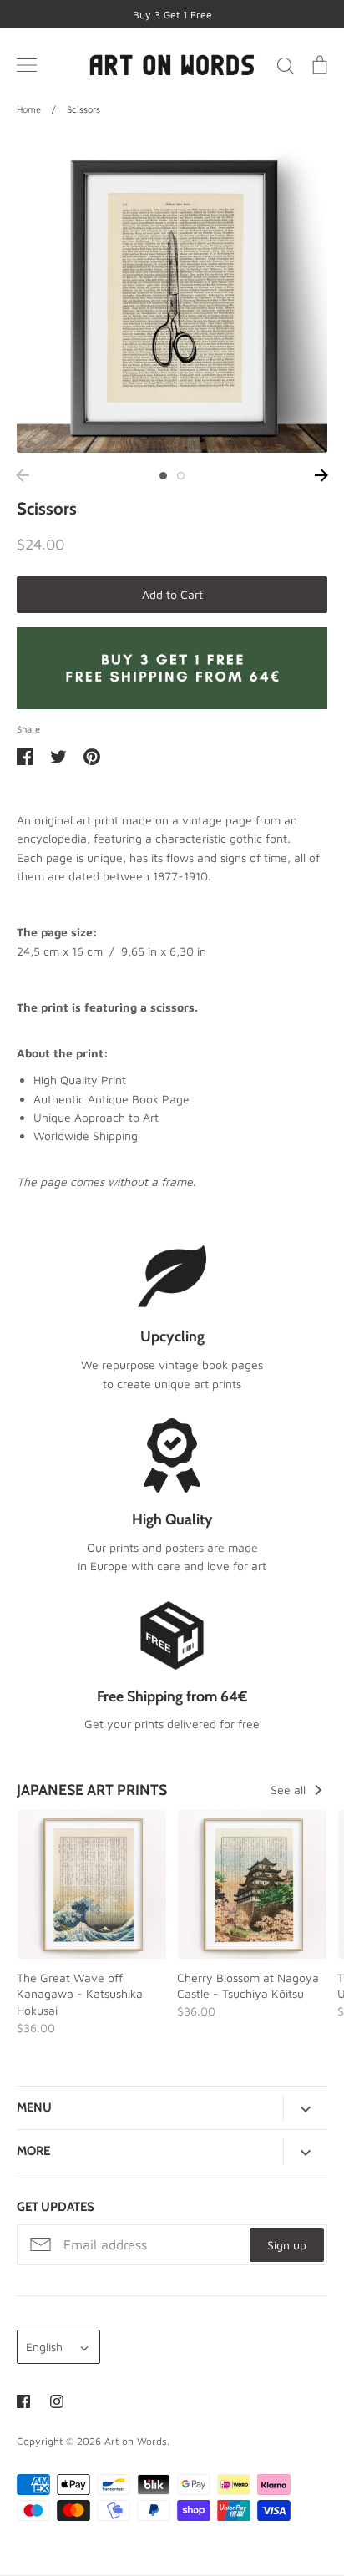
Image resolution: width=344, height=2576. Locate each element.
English (44, 2347)
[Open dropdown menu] (305, 2108)
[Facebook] (23, 2401)
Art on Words (136, 2441)
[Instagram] (57, 2401)
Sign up (287, 2245)
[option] (172, 297)
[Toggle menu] (27, 65)
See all (290, 1790)
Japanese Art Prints (92, 1790)
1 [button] (163, 476)
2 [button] (181, 476)
